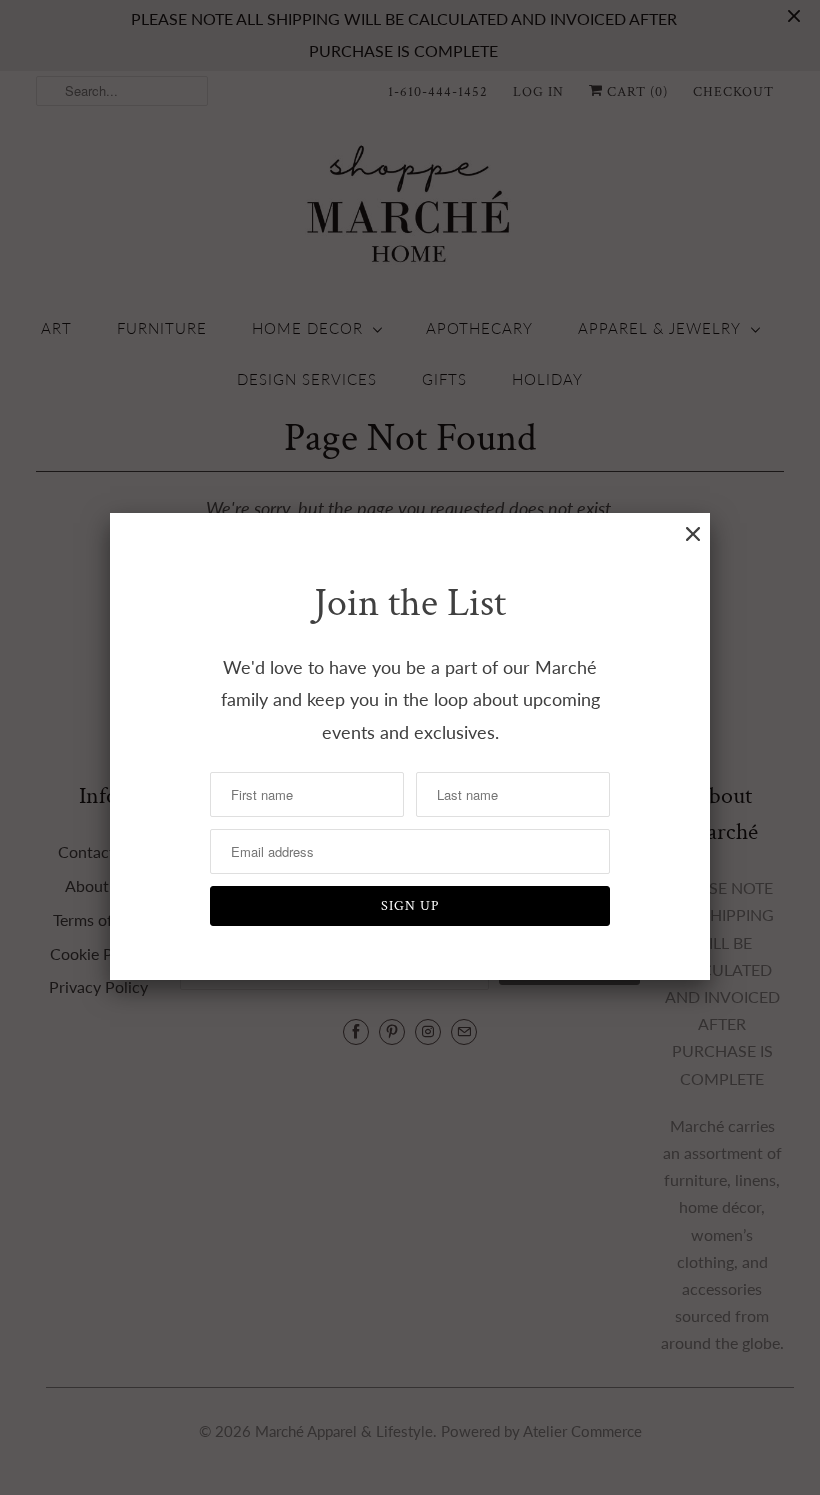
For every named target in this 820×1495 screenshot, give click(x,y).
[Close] (693, 534)
